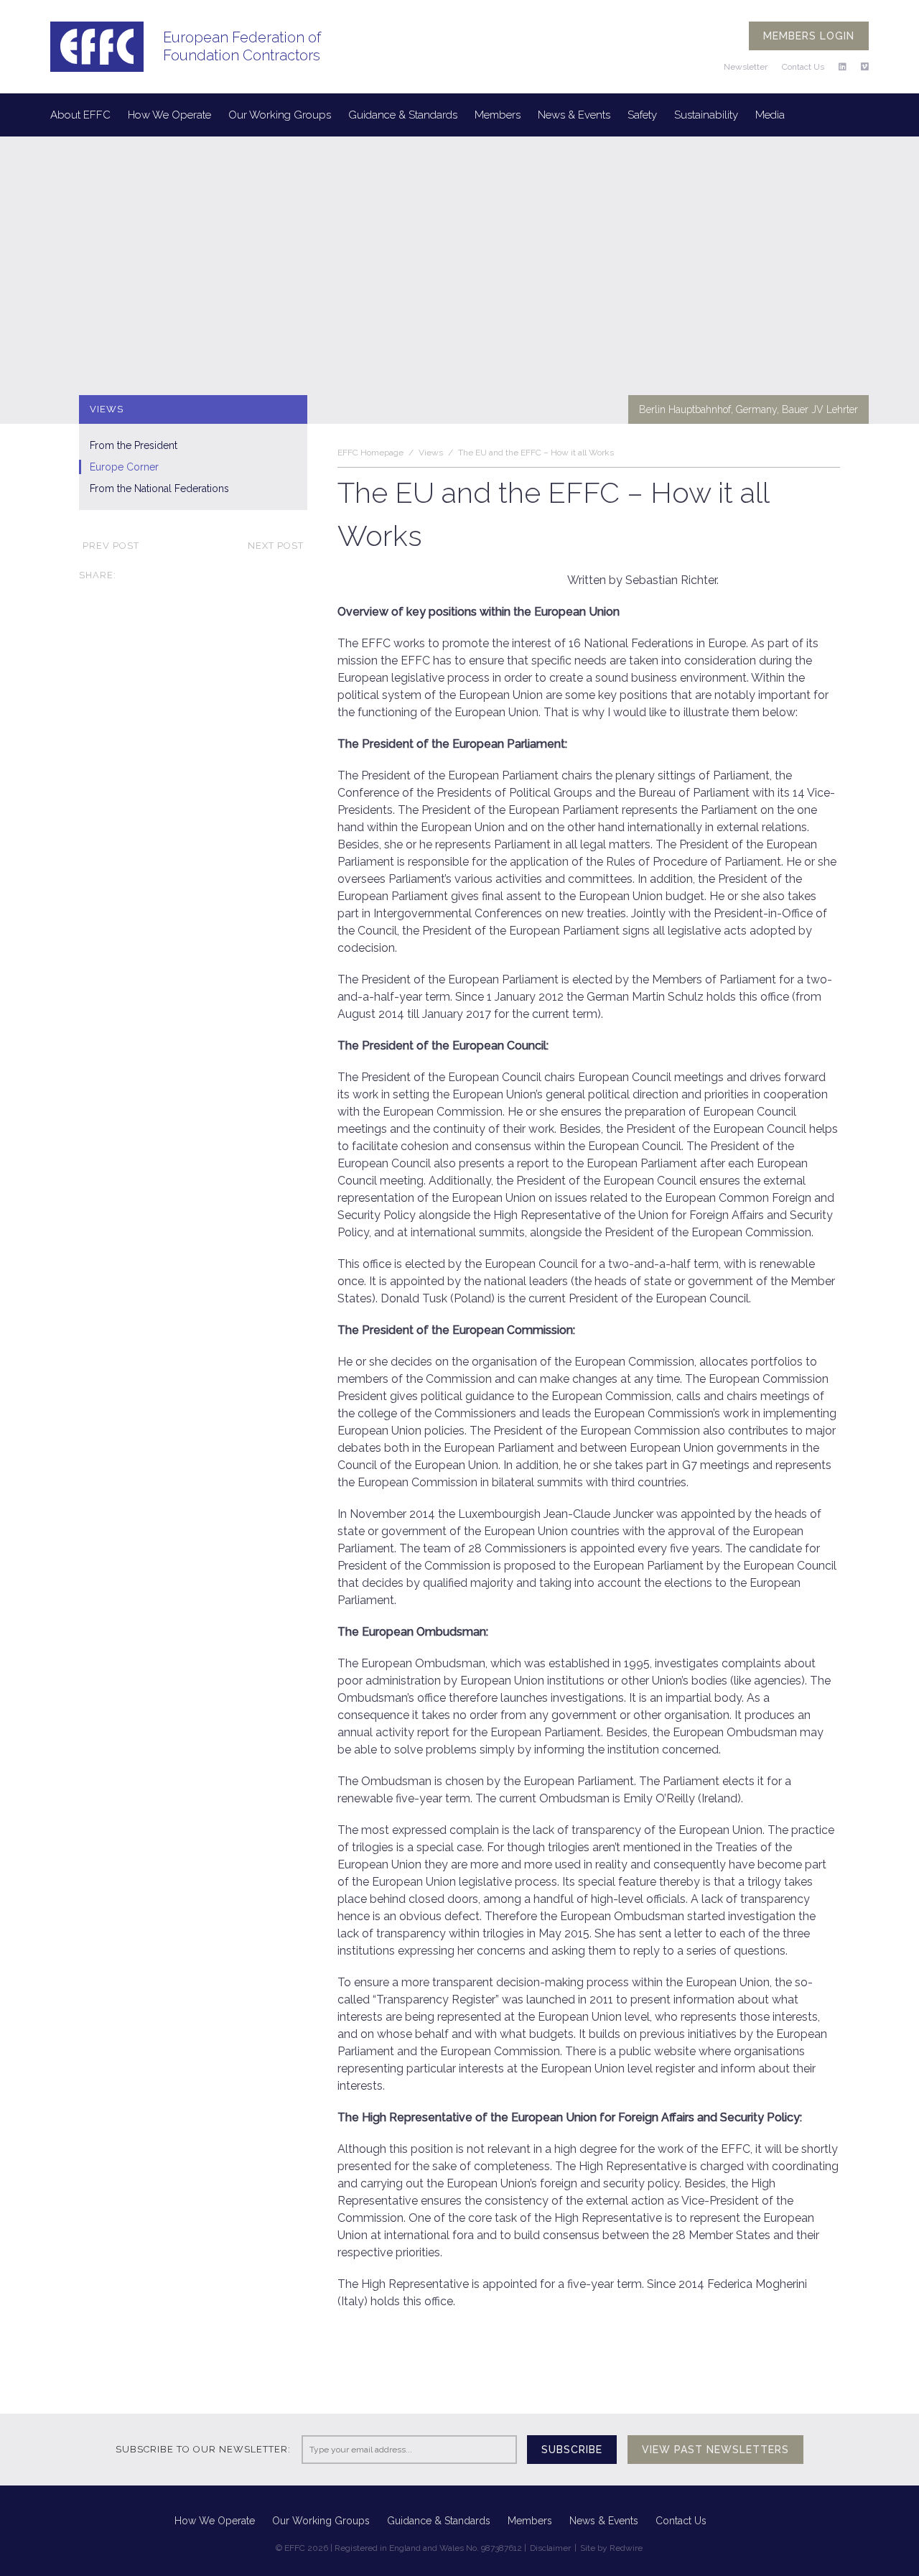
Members (498, 115)
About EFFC (80, 115)
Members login (809, 36)
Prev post (111, 546)
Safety (642, 115)
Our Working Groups (280, 115)
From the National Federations (159, 488)
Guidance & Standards (403, 115)
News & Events (574, 115)
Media (770, 115)
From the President (134, 445)
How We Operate (169, 115)
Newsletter (746, 67)
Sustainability (706, 115)
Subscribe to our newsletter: (203, 2449)
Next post (276, 546)
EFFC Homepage (370, 453)
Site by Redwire (611, 2548)
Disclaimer (550, 2548)
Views (431, 453)
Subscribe (572, 2450)
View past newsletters (715, 2450)
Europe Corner (124, 467)
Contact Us (803, 67)
